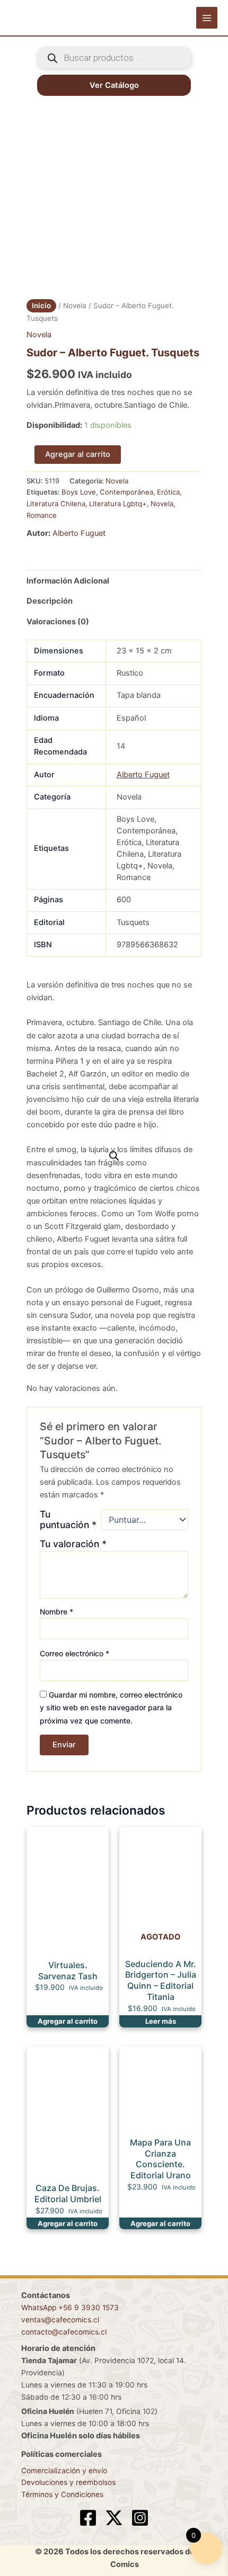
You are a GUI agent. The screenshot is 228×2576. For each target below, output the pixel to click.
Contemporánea (126, 492)
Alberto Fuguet (79, 533)
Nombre (56, 1612)
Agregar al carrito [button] (68, 2021)
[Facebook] (88, 2518)
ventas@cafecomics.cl (60, 2320)
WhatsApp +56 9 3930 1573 (70, 2308)
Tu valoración (73, 1544)
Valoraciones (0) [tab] (58, 622)
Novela (75, 306)
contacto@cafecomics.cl (64, 2332)
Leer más (161, 2021)
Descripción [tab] (50, 601)
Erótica (168, 492)
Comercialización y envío (64, 2471)
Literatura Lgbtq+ (118, 504)
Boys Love (79, 492)
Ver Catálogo (114, 85)
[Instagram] (140, 2518)
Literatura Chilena (56, 504)
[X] (114, 2518)
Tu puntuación (68, 1520)
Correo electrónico (74, 1653)
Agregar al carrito (78, 454)
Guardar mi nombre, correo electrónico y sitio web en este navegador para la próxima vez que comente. (111, 1707)
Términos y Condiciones (62, 2494)
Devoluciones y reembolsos (68, 2482)
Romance (42, 515)
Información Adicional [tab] (68, 581)
